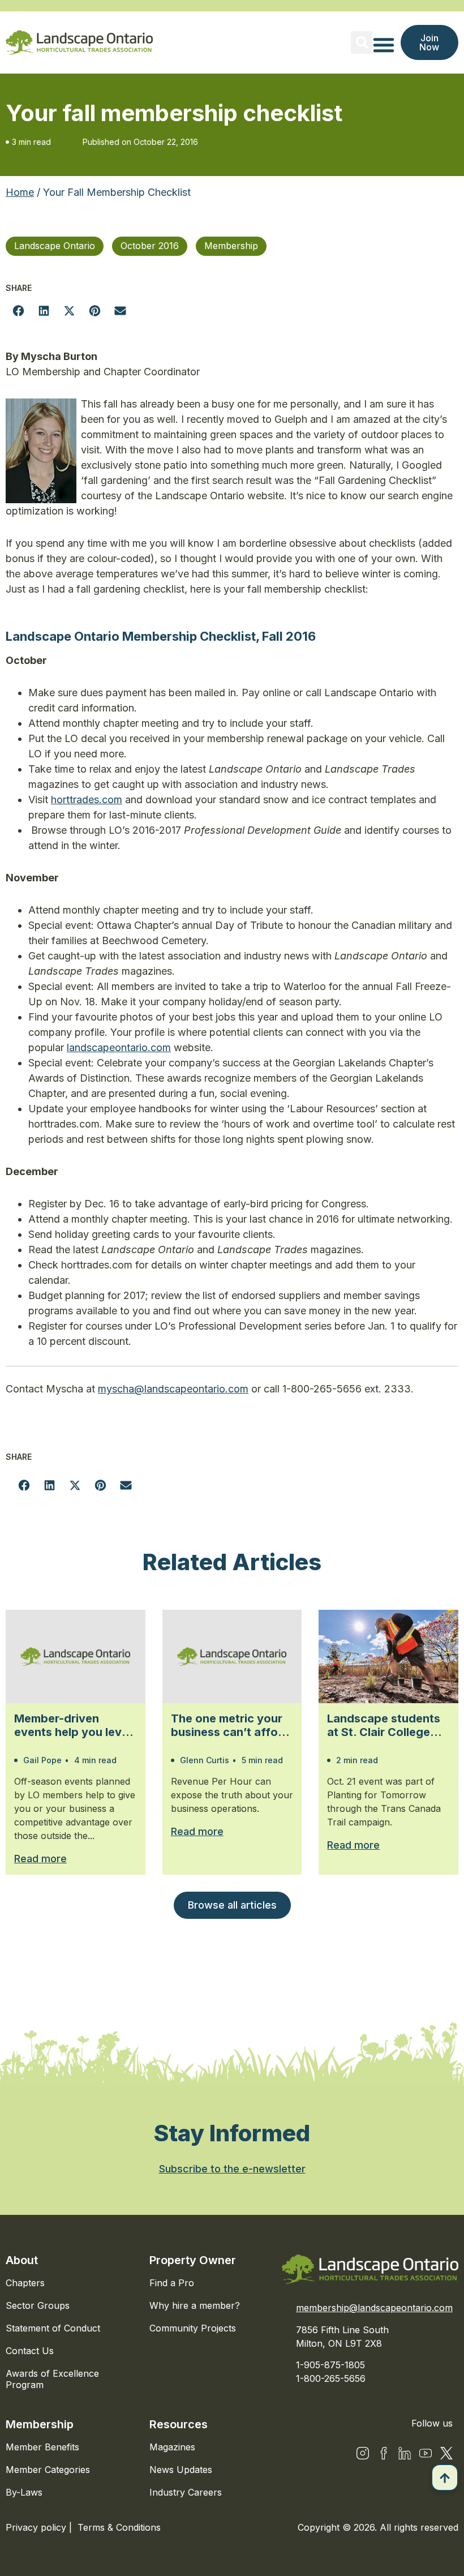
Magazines (172, 2447)
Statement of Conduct (53, 2328)
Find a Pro (172, 2283)
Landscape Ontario (55, 246)
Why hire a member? (195, 2305)
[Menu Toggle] (384, 45)
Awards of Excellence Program (52, 2379)
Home (20, 192)
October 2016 (150, 246)
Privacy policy (37, 2527)
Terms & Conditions (119, 2527)
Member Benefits (42, 2447)
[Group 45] (446, 2453)
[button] (362, 42)
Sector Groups (38, 2305)
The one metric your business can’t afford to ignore (230, 1725)
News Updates (181, 2470)
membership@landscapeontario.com (374, 2308)
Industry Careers (186, 2492)
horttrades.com (87, 800)
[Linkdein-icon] (405, 2453)
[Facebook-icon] (384, 2453)
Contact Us (30, 2351)
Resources (179, 2424)
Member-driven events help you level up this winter (73, 1725)
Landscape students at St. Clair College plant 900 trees (384, 1725)
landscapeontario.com (119, 1047)
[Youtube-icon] (426, 2453)
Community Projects (193, 2328)
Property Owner (193, 2260)
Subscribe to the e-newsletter (232, 2169)
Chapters (25, 2283)
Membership (231, 246)
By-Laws (24, 2492)
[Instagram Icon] (363, 2453)
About (22, 2260)
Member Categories (48, 2470)
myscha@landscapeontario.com (173, 1389)
